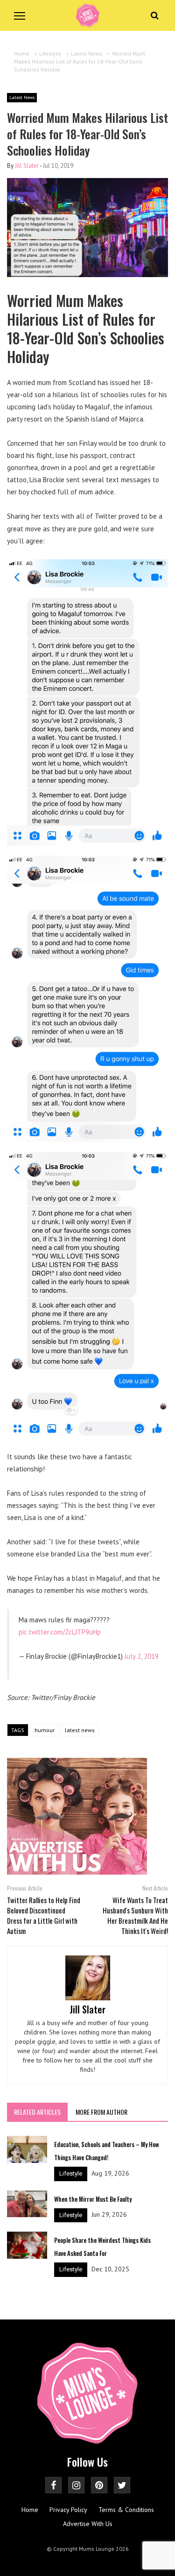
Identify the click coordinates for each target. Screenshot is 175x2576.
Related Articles (37, 2112)
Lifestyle (71, 2173)
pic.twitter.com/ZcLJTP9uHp (60, 1632)
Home (30, 2510)
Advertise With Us (88, 2524)
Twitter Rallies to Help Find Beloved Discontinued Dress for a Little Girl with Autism (44, 1915)
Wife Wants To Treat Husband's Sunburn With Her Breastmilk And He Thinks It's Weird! (135, 1915)
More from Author (101, 2112)
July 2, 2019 (142, 1656)
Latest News (22, 97)
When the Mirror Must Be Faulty (93, 2199)
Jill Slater (27, 166)
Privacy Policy (68, 2510)
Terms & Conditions (126, 2510)
